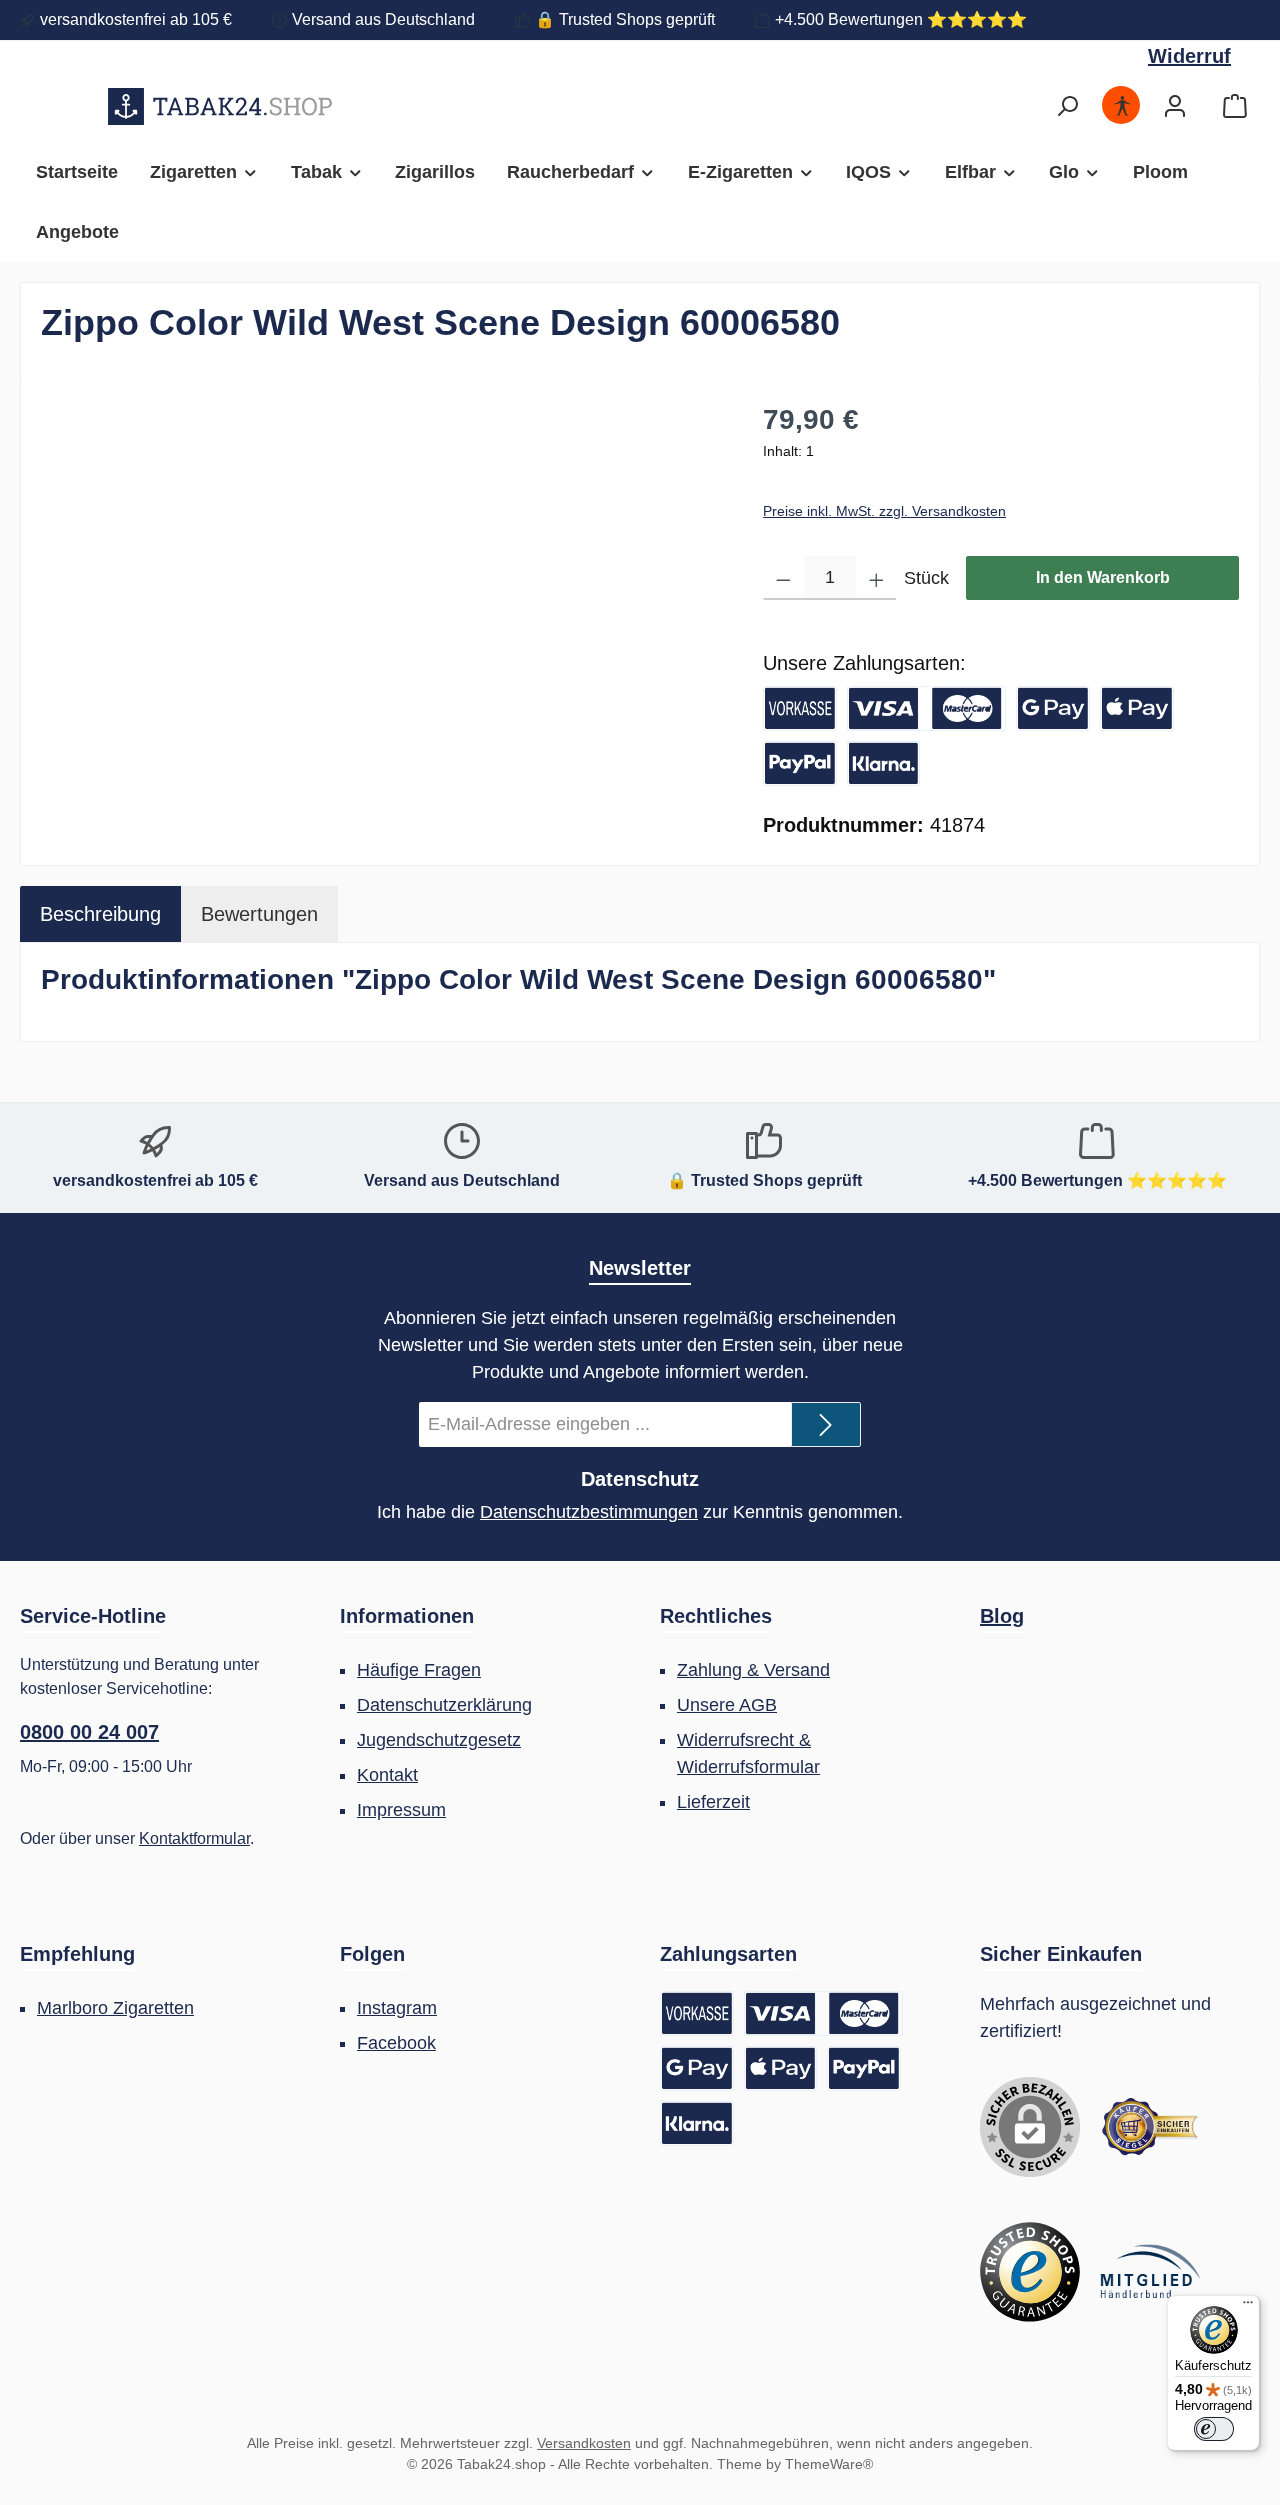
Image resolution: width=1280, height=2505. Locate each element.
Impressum (401, 1810)
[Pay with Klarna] (884, 763)
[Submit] (826, 1424)
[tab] (100, 914)
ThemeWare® (829, 2464)
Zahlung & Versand (753, 1670)
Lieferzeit (713, 1802)
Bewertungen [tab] (259, 914)
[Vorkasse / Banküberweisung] (800, 708)
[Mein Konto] (1175, 106)
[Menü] (1248, 2307)
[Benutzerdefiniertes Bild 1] (1150, 2127)
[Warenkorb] (1235, 106)
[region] (382, 614)
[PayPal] (800, 763)
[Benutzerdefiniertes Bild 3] (1150, 2272)
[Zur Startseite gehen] (220, 106)
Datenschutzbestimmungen (589, 1512)
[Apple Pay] (1137, 708)
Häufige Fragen (419, 1670)
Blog (1002, 1616)
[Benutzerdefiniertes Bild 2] (1030, 2272)
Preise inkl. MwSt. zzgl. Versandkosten (884, 511)
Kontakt (387, 1775)
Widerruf (1169, 20)
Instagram (397, 2008)
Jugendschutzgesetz (439, 1740)
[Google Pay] (1053, 708)
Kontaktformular (194, 1838)
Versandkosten (584, 2443)
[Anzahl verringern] (783, 578)
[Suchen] (1067, 106)
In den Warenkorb (1103, 577)
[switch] (1214, 2429)
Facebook (396, 2043)
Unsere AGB (727, 1705)
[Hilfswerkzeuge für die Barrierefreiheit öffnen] (1122, 106)
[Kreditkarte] (927, 708)
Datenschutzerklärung (444, 1705)
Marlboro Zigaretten (115, 2008)
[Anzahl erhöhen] (876, 578)
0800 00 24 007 (89, 1732)
